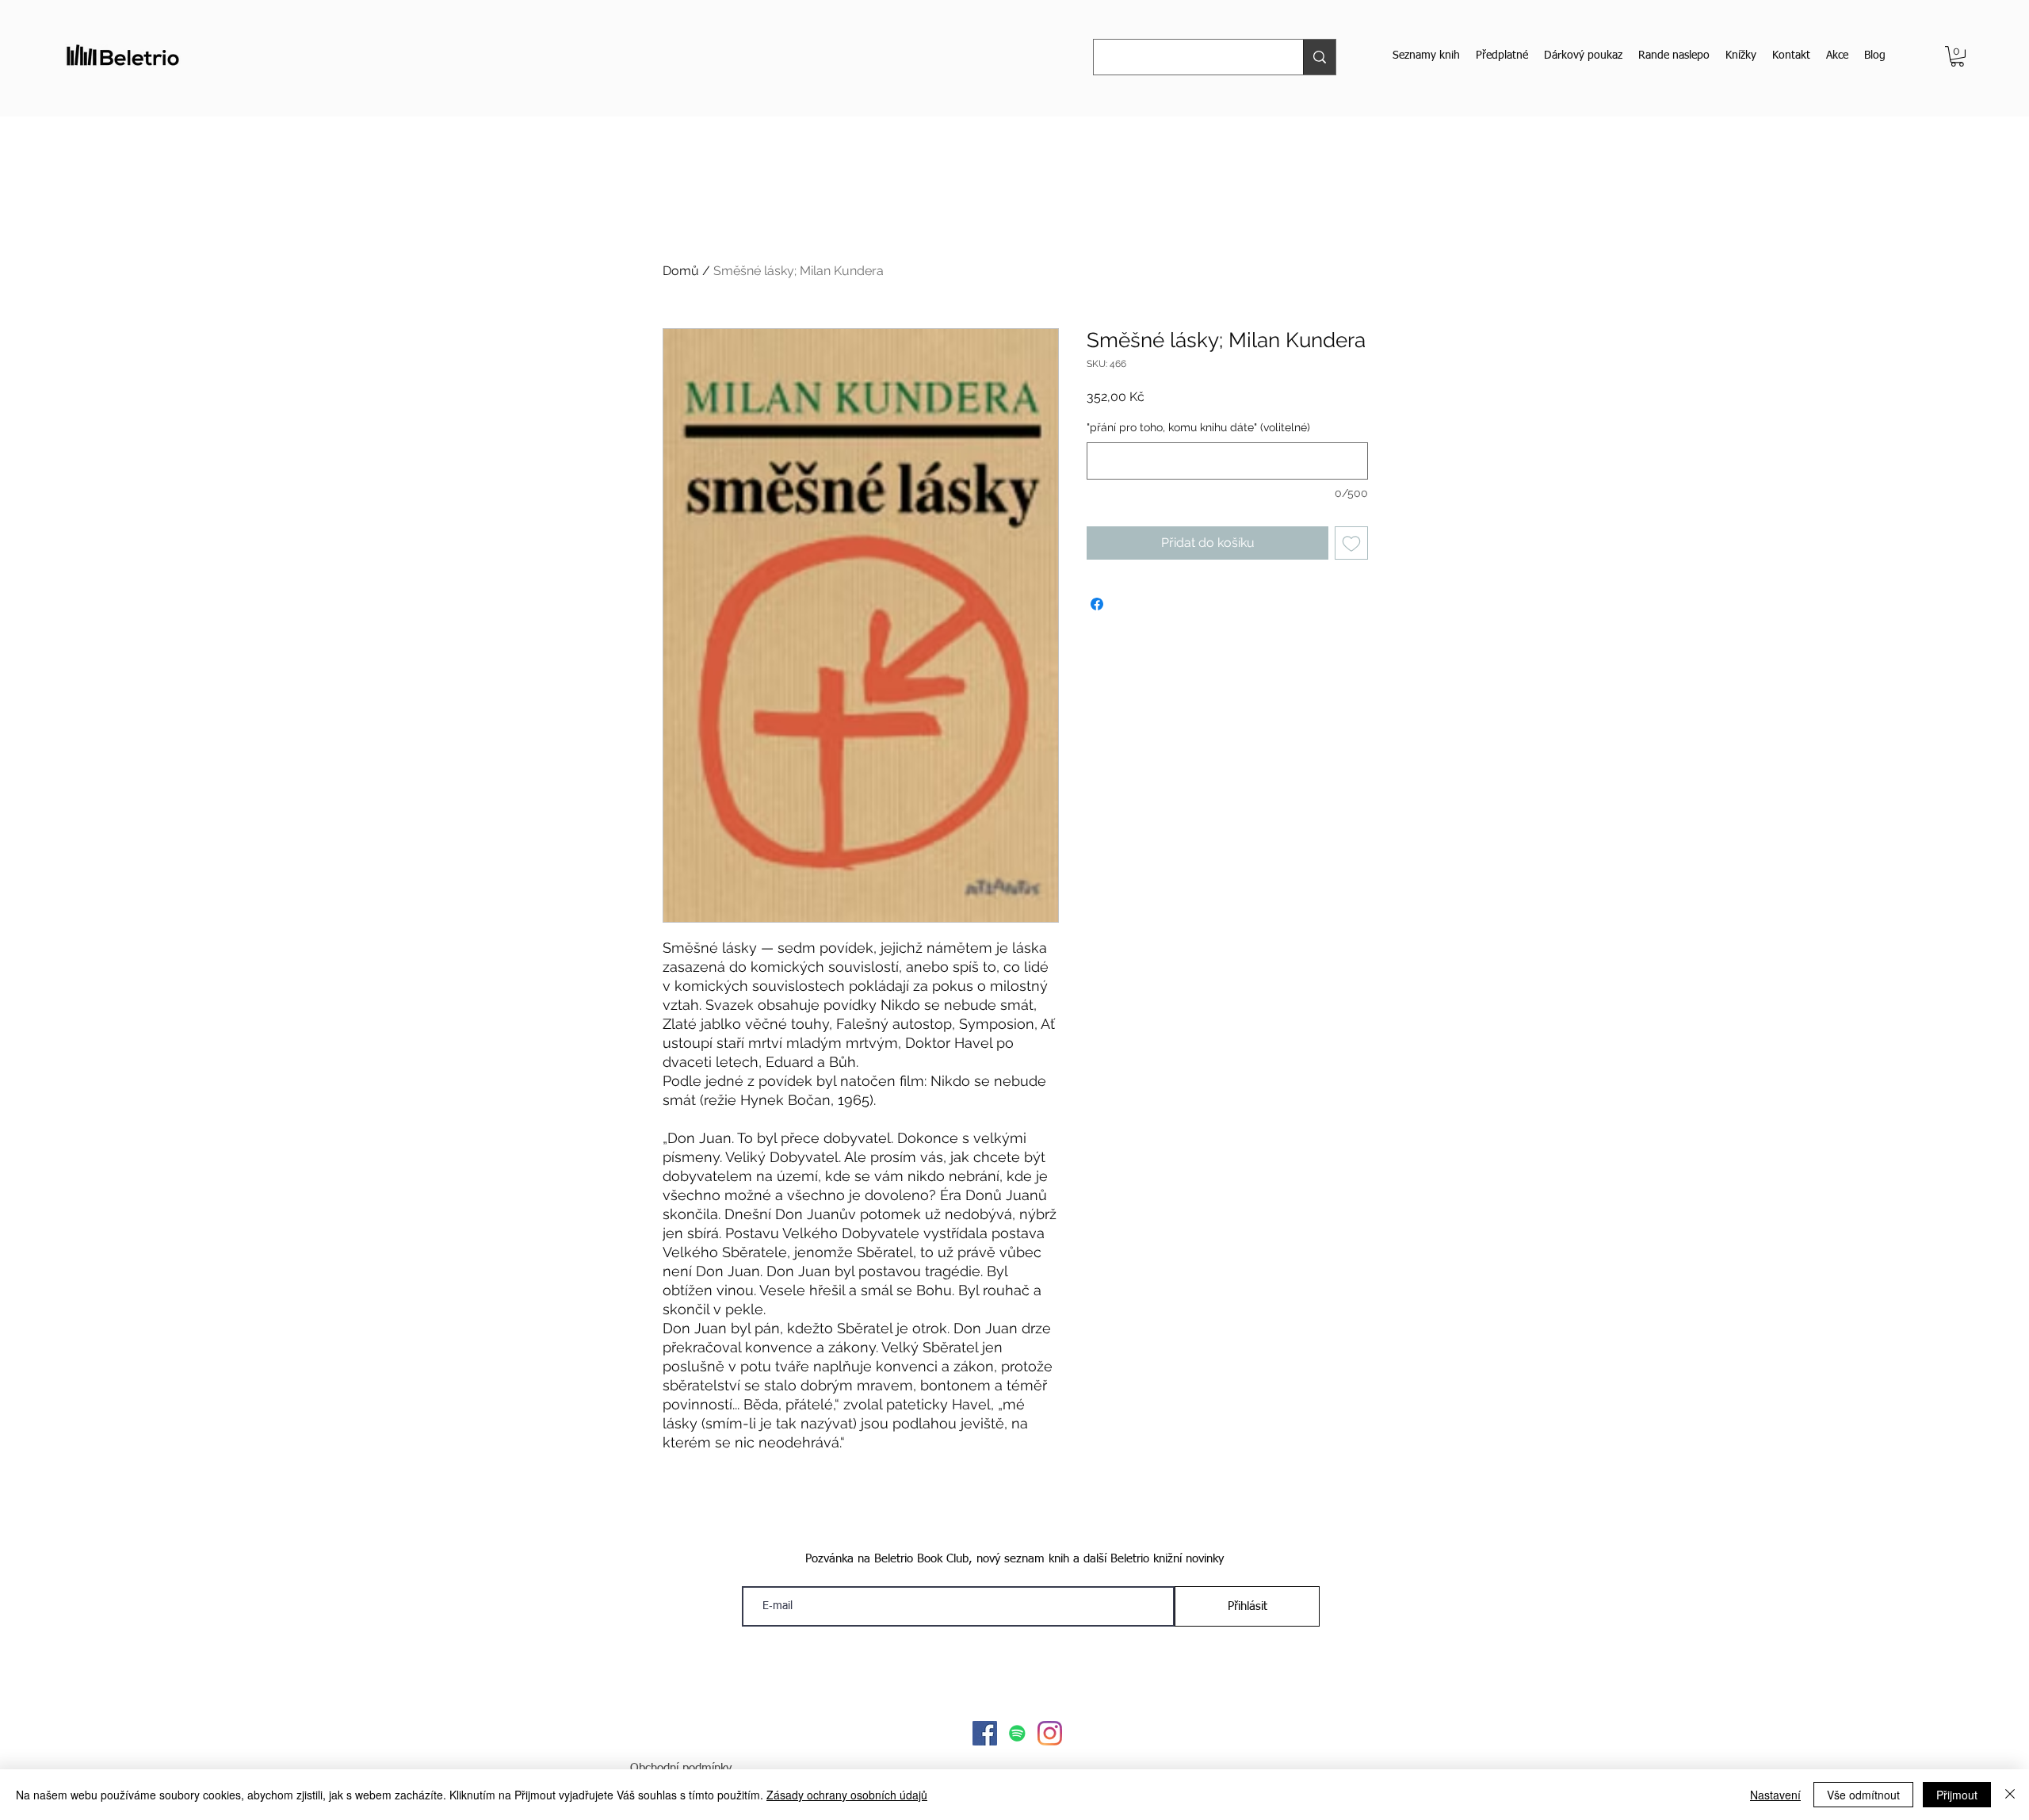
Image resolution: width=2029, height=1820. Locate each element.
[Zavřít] (2010, 1795)
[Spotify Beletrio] (1017, 1733)
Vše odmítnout (1863, 1795)
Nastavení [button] (1775, 1795)
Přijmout (1957, 1795)
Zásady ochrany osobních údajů (847, 1795)
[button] (1957, 56)
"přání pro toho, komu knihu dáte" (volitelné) (1198, 427)
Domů (681, 271)
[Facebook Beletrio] (985, 1733)
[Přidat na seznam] (1351, 543)
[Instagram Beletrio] (1050, 1733)
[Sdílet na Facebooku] (1097, 604)
